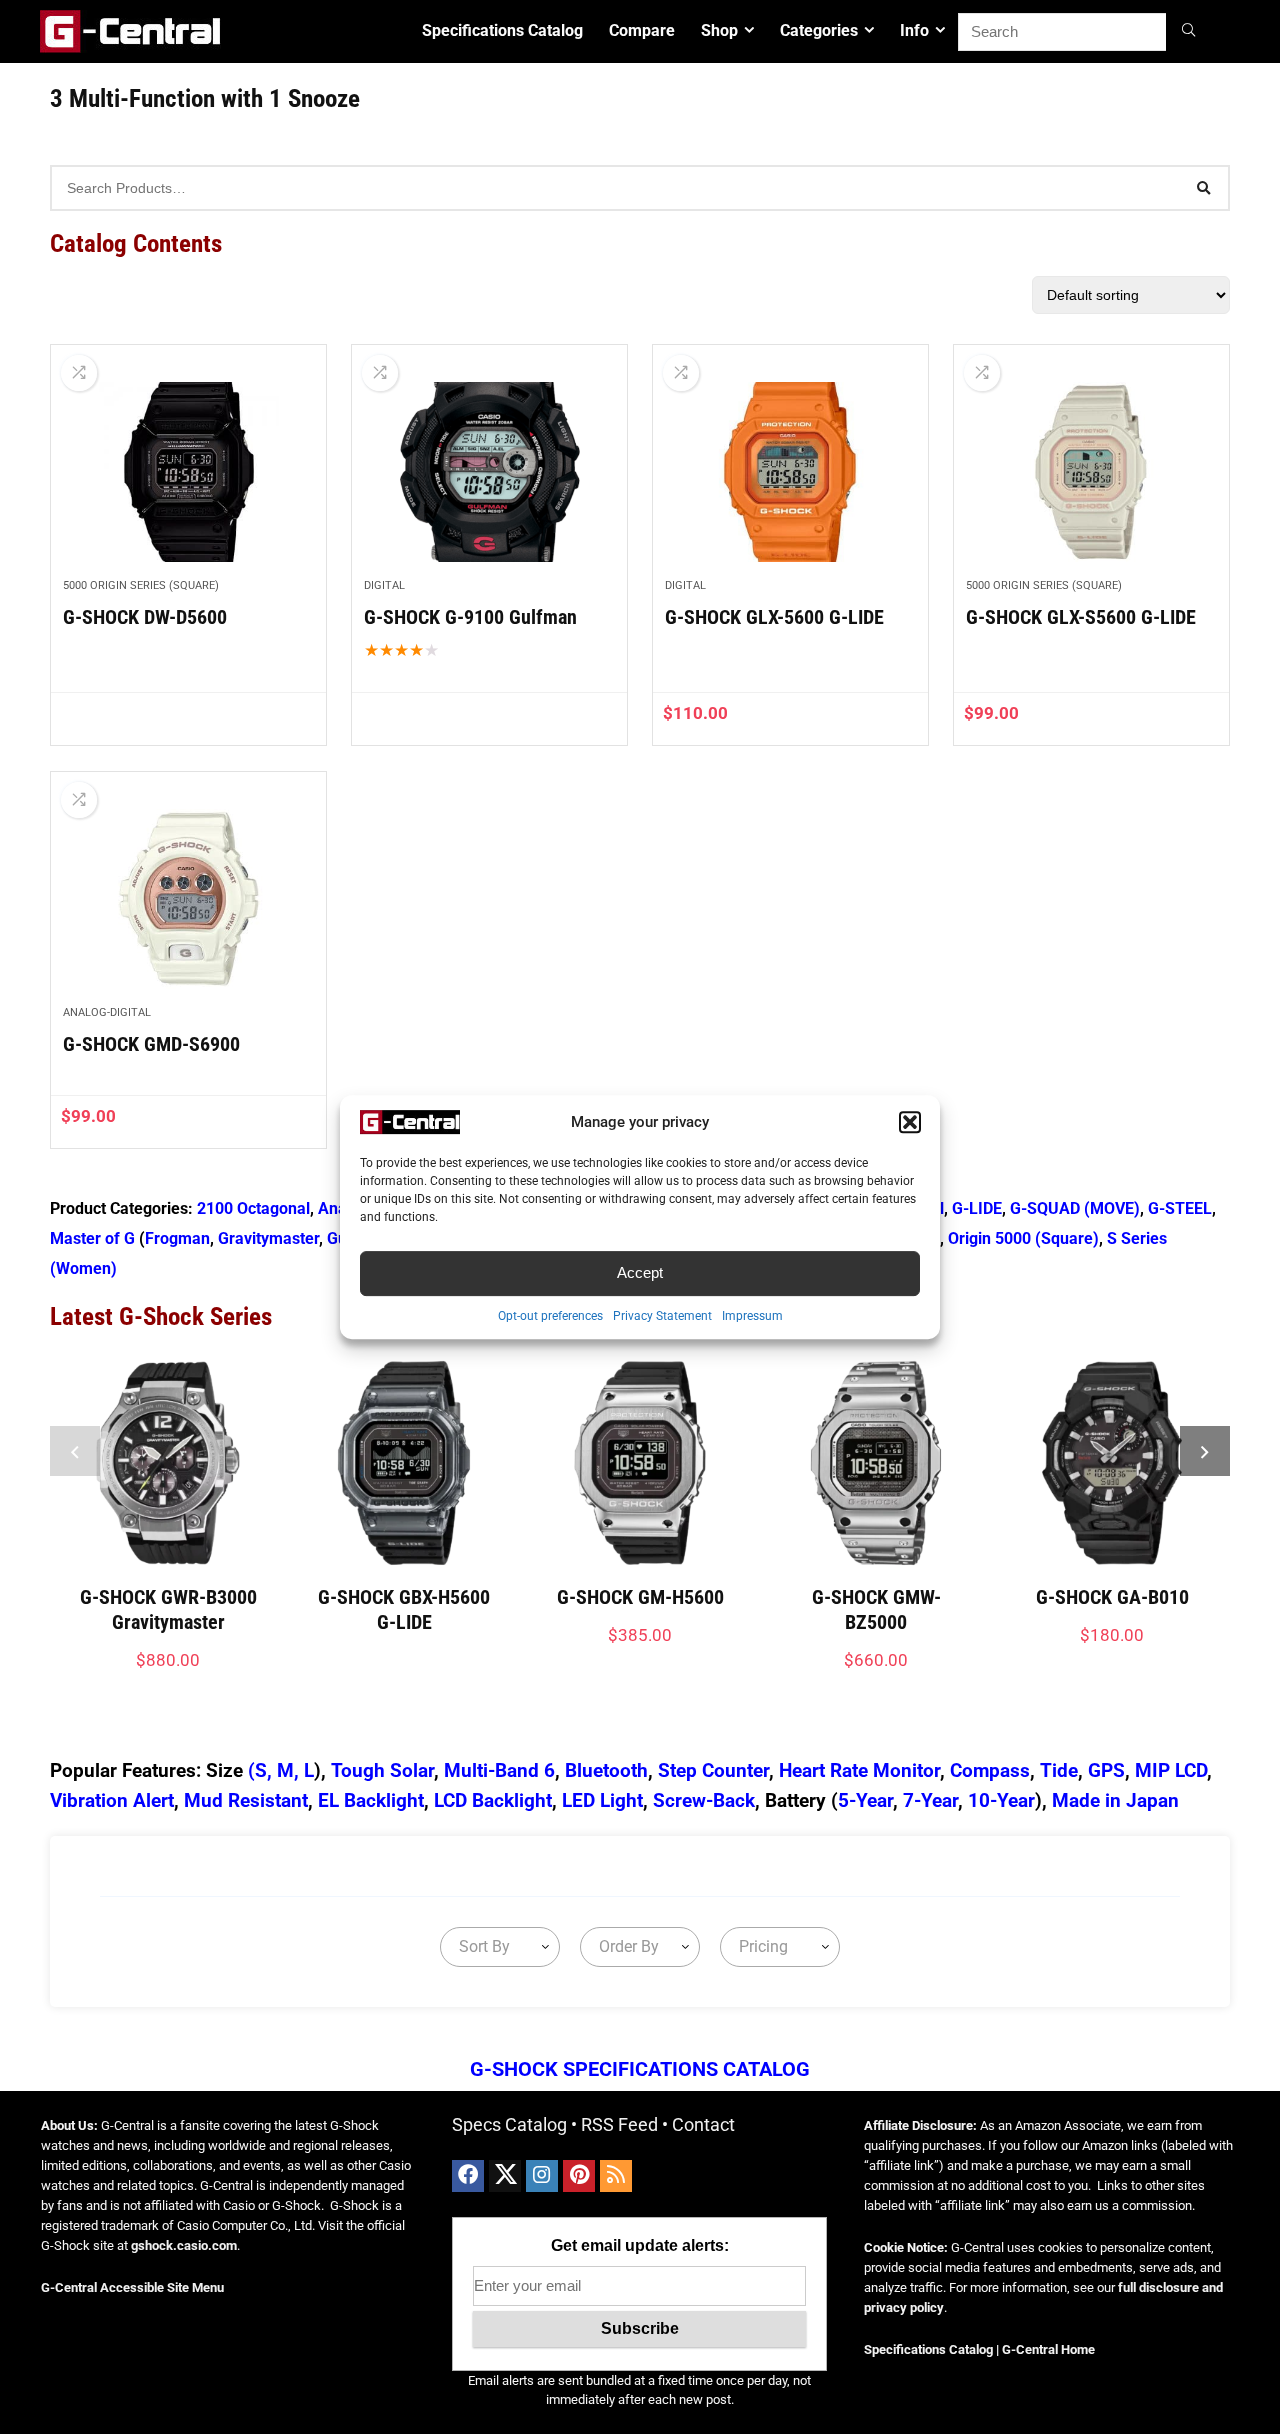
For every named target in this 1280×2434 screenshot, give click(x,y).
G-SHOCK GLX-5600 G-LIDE (774, 617)
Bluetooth (606, 1770)
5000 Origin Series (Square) (141, 585)
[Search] (1191, 32)
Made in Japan (1115, 1800)
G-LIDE (977, 1208)
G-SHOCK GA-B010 (1112, 1597)
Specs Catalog (509, 2124)
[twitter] (505, 2176)
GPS (1106, 1770)
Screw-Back (704, 1800)
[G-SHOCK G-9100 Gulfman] (489, 472)
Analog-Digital (107, 1012)
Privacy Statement (662, 1316)
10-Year (1001, 1800)
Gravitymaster (268, 1238)
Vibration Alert (112, 1800)
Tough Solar (382, 1770)
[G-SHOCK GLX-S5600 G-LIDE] (1091, 472)
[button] (910, 1122)
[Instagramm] (542, 2176)
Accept (640, 1272)
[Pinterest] (579, 2176)
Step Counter (713, 1770)
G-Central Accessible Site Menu (132, 2287)
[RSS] (616, 2176)
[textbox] (480, 1947)
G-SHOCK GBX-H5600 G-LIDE (404, 1609)
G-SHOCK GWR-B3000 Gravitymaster (168, 1609)
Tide (1059, 1770)
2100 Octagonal (253, 1208)
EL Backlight (371, 1800)
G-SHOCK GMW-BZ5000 (876, 1609)
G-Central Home (1048, 2349)
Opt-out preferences (550, 1316)
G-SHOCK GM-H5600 (640, 1597)
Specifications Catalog (502, 30)
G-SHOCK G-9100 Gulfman (470, 617)
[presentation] (75, 1451)
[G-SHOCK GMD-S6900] (188, 899)
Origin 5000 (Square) (1023, 1238)
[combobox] (500, 1947)
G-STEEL (1180, 1208)
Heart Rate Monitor (859, 1770)
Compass (990, 1770)
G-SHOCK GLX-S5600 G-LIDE (1081, 617)
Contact (703, 2124)
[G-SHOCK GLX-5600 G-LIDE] (790, 472)
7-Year (930, 1800)
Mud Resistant (246, 1800)
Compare (642, 30)
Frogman (177, 1238)
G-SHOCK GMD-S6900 (151, 1044)
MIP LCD (1171, 1770)
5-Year (865, 1800)
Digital (384, 585)
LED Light (602, 1800)
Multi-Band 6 (499, 1770)
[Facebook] (468, 2176)
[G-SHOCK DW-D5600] (188, 472)
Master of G (92, 1238)
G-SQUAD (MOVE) (1075, 1208)
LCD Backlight (493, 1800)
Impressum (752, 1316)
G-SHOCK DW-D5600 (145, 617)
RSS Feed (619, 2124)
